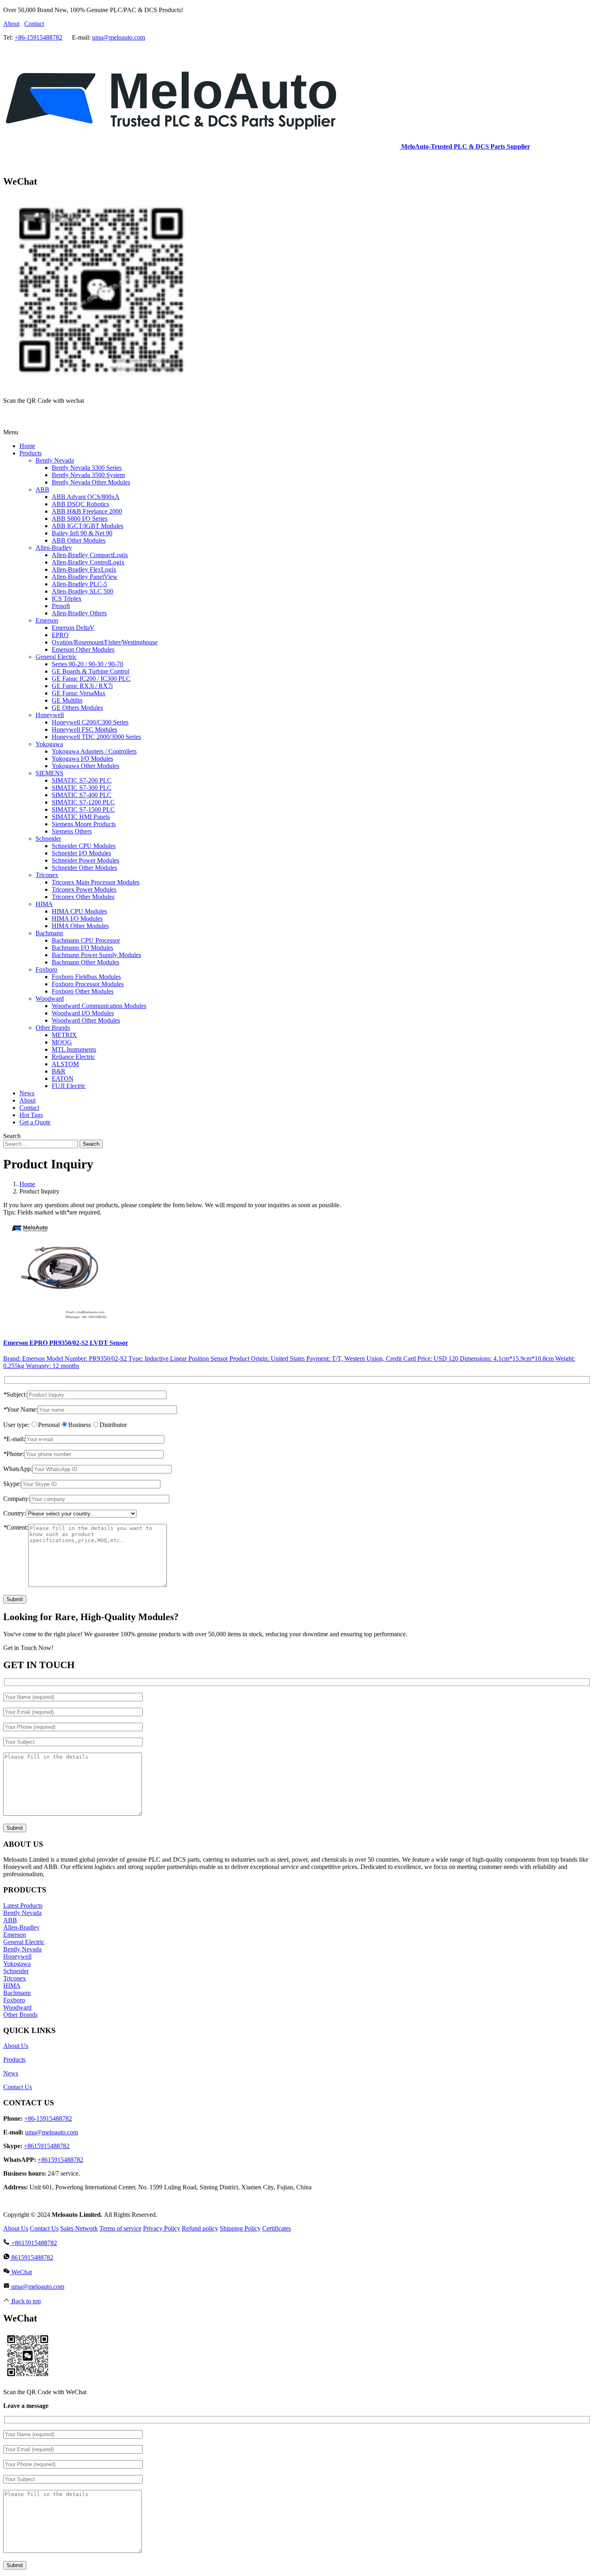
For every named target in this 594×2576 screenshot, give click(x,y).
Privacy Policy (162, 2228)
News (11, 2073)
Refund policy (200, 2228)
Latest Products (23, 1906)
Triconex (15, 1978)
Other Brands (20, 2015)
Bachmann (17, 1993)
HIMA (12, 1986)
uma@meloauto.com (119, 37)
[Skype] (18, 164)
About (11, 24)
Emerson (15, 1935)
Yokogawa (17, 1964)
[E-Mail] (18, 418)
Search (91, 1144)
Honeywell (17, 1956)
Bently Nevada (22, 1913)
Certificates (277, 2228)
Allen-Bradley (21, 1927)
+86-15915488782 (38, 37)
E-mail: (14, 1439)
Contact (34, 24)
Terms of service (120, 2228)
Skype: (12, 1484)
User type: (16, 1425)
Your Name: (20, 1409)
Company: (17, 1499)
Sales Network (79, 2228)
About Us (16, 2046)
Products (14, 2059)
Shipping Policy (240, 2228)
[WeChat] (8, 418)
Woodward (17, 2007)
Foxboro (14, 2000)
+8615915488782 (47, 2146)
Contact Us (18, 2087)
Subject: (15, 1394)
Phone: (14, 1454)
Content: (16, 1527)
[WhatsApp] (8, 164)
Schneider (16, 1971)
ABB (10, 1920)
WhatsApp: (18, 1469)
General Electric (24, 1942)
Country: (15, 1513)
